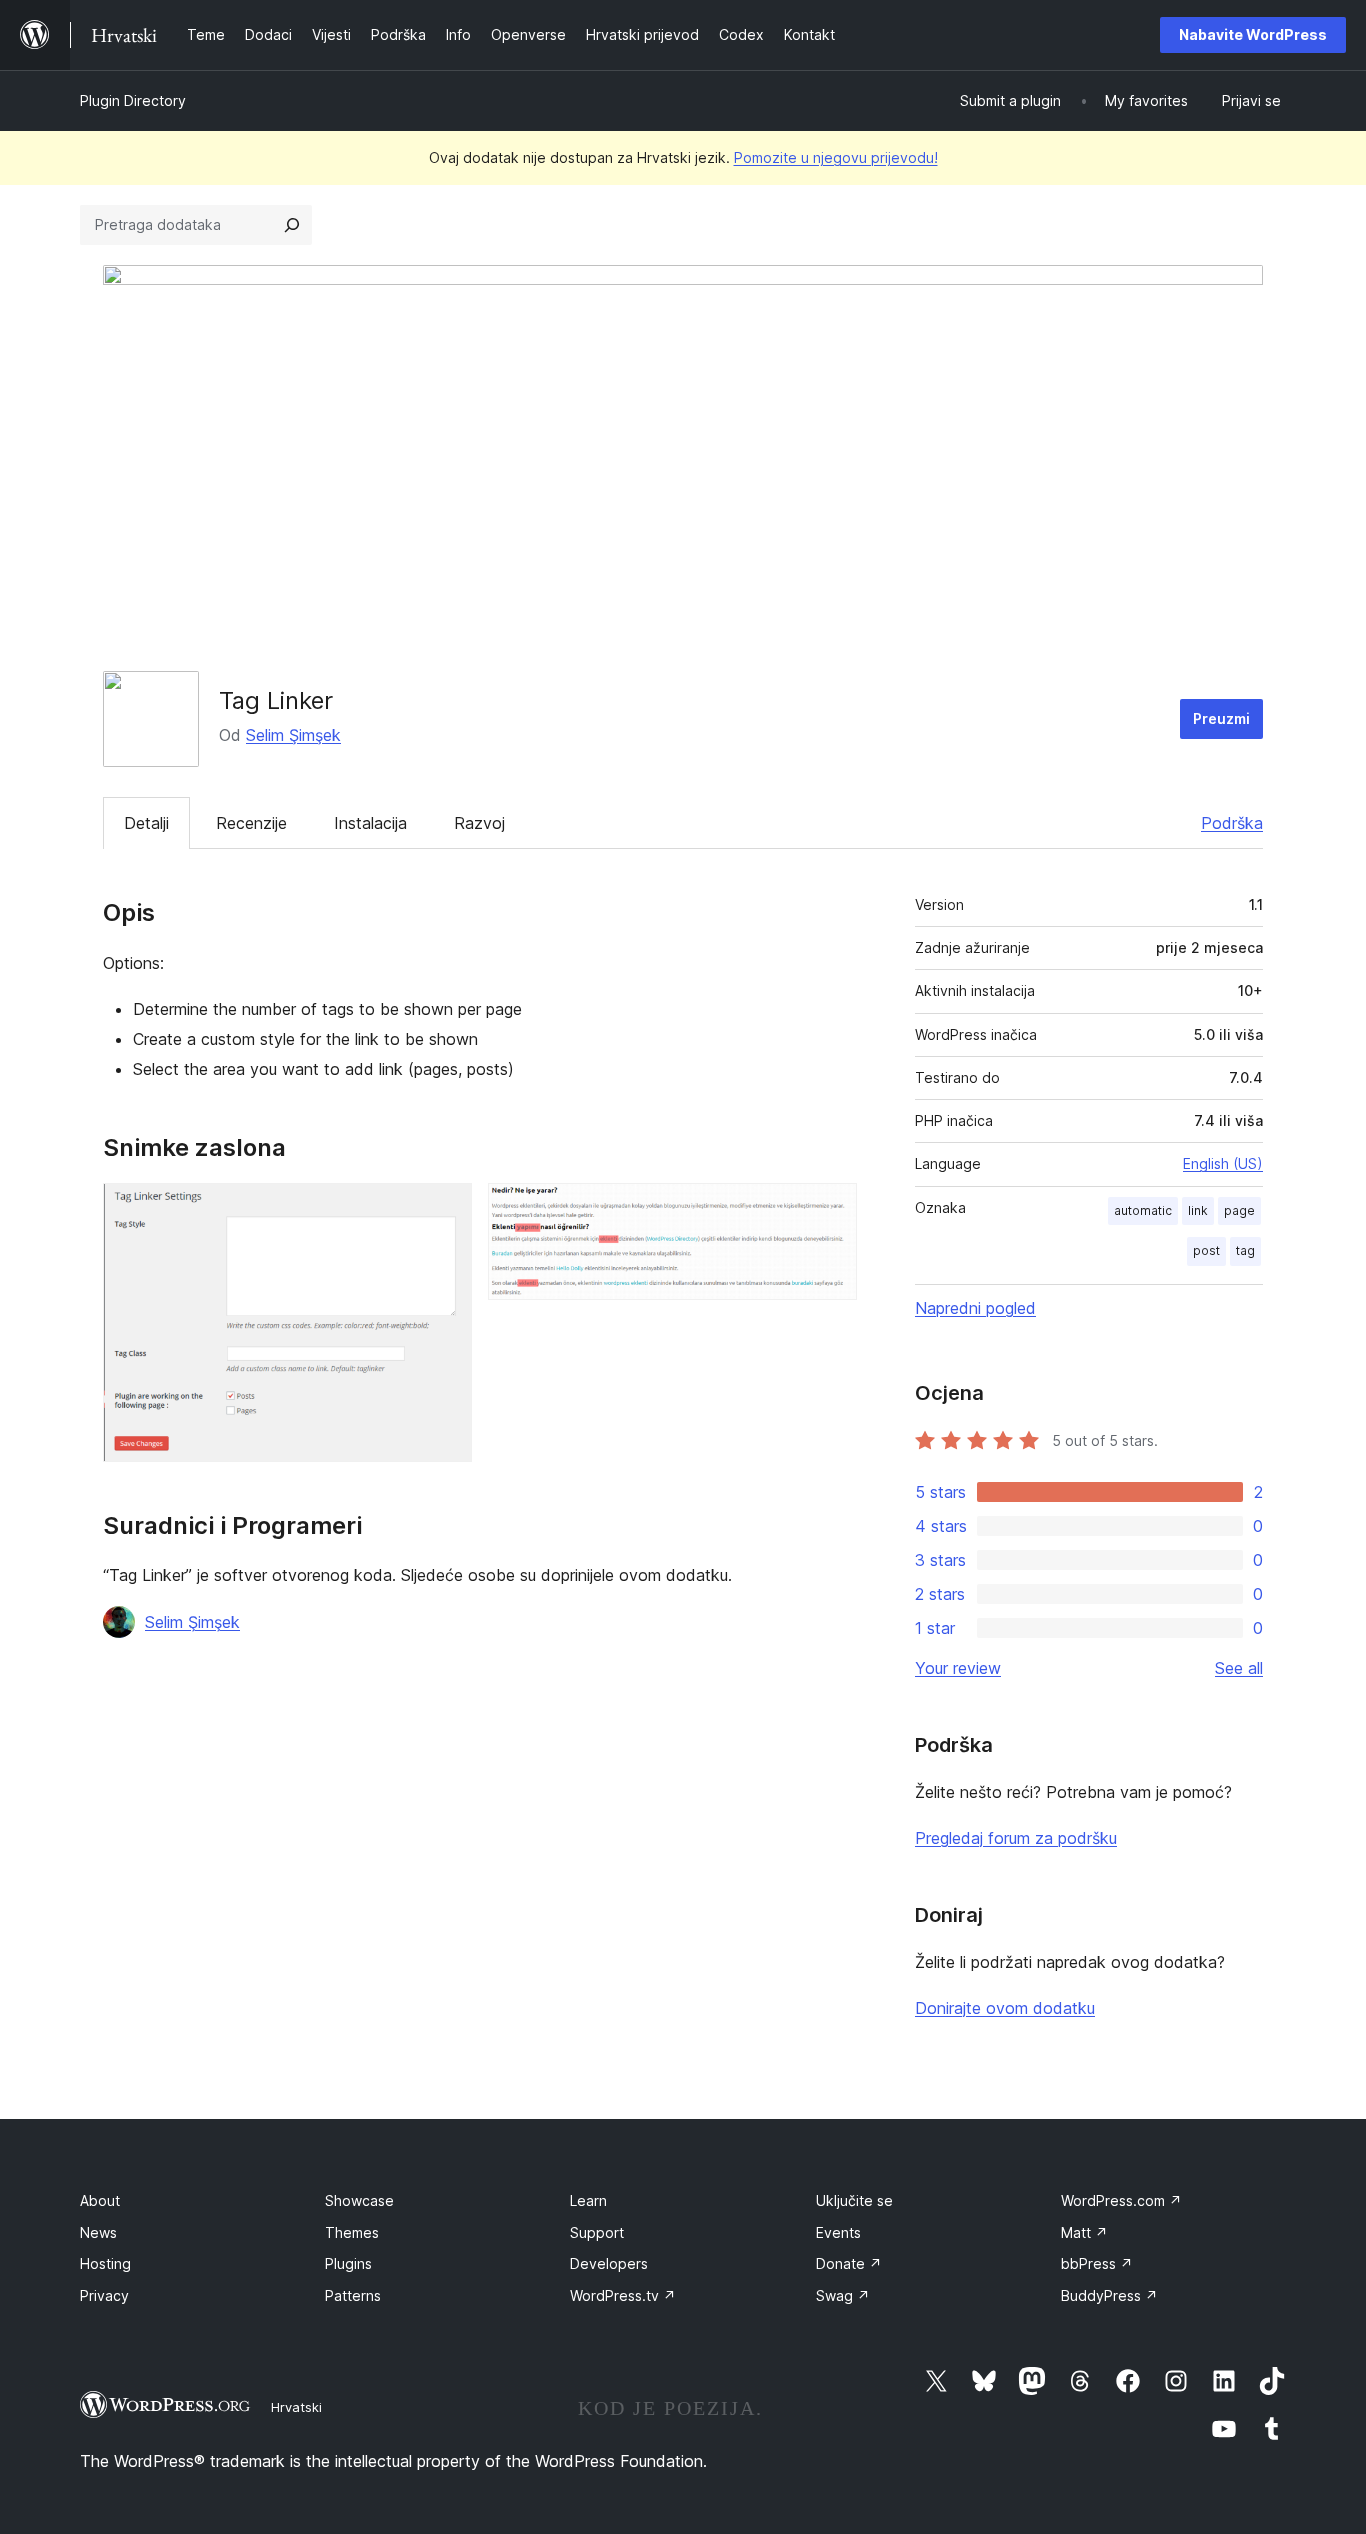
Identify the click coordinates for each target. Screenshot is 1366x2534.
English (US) (1223, 1163)
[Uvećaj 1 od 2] (445, 1210)
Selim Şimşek (293, 735)
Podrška (1232, 823)
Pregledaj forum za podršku (1016, 1838)
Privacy (104, 2295)
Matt (1084, 2232)
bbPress (1097, 2263)
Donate (849, 2263)
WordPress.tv (623, 2295)
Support (597, 2232)
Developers (609, 2263)
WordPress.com (1121, 2200)
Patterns (353, 2295)
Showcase (359, 2200)
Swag (843, 2295)
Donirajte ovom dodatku (1005, 2008)
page (1239, 1210)
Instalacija (370, 823)
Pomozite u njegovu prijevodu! (836, 157)
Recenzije (251, 823)
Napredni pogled (975, 1308)
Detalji (146, 823)
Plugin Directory (133, 100)
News (98, 2232)
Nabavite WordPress (1253, 34)
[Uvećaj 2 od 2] (830, 1210)
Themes (352, 2232)
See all (1239, 1668)
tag (1245, 1250)
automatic (1143, 1210)
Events (838, 2232)
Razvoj (479, 823)
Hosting (105, 2263)
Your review (958, 1668)
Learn (588, 2200)
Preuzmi (1221, 718)
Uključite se (854, 2200)
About (100, 2200)
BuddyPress (1109, 2295)
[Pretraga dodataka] (292, 225)
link (1198, 1210)
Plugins (348, 2263)
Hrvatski (296, 2407)
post (1206, 1250)
